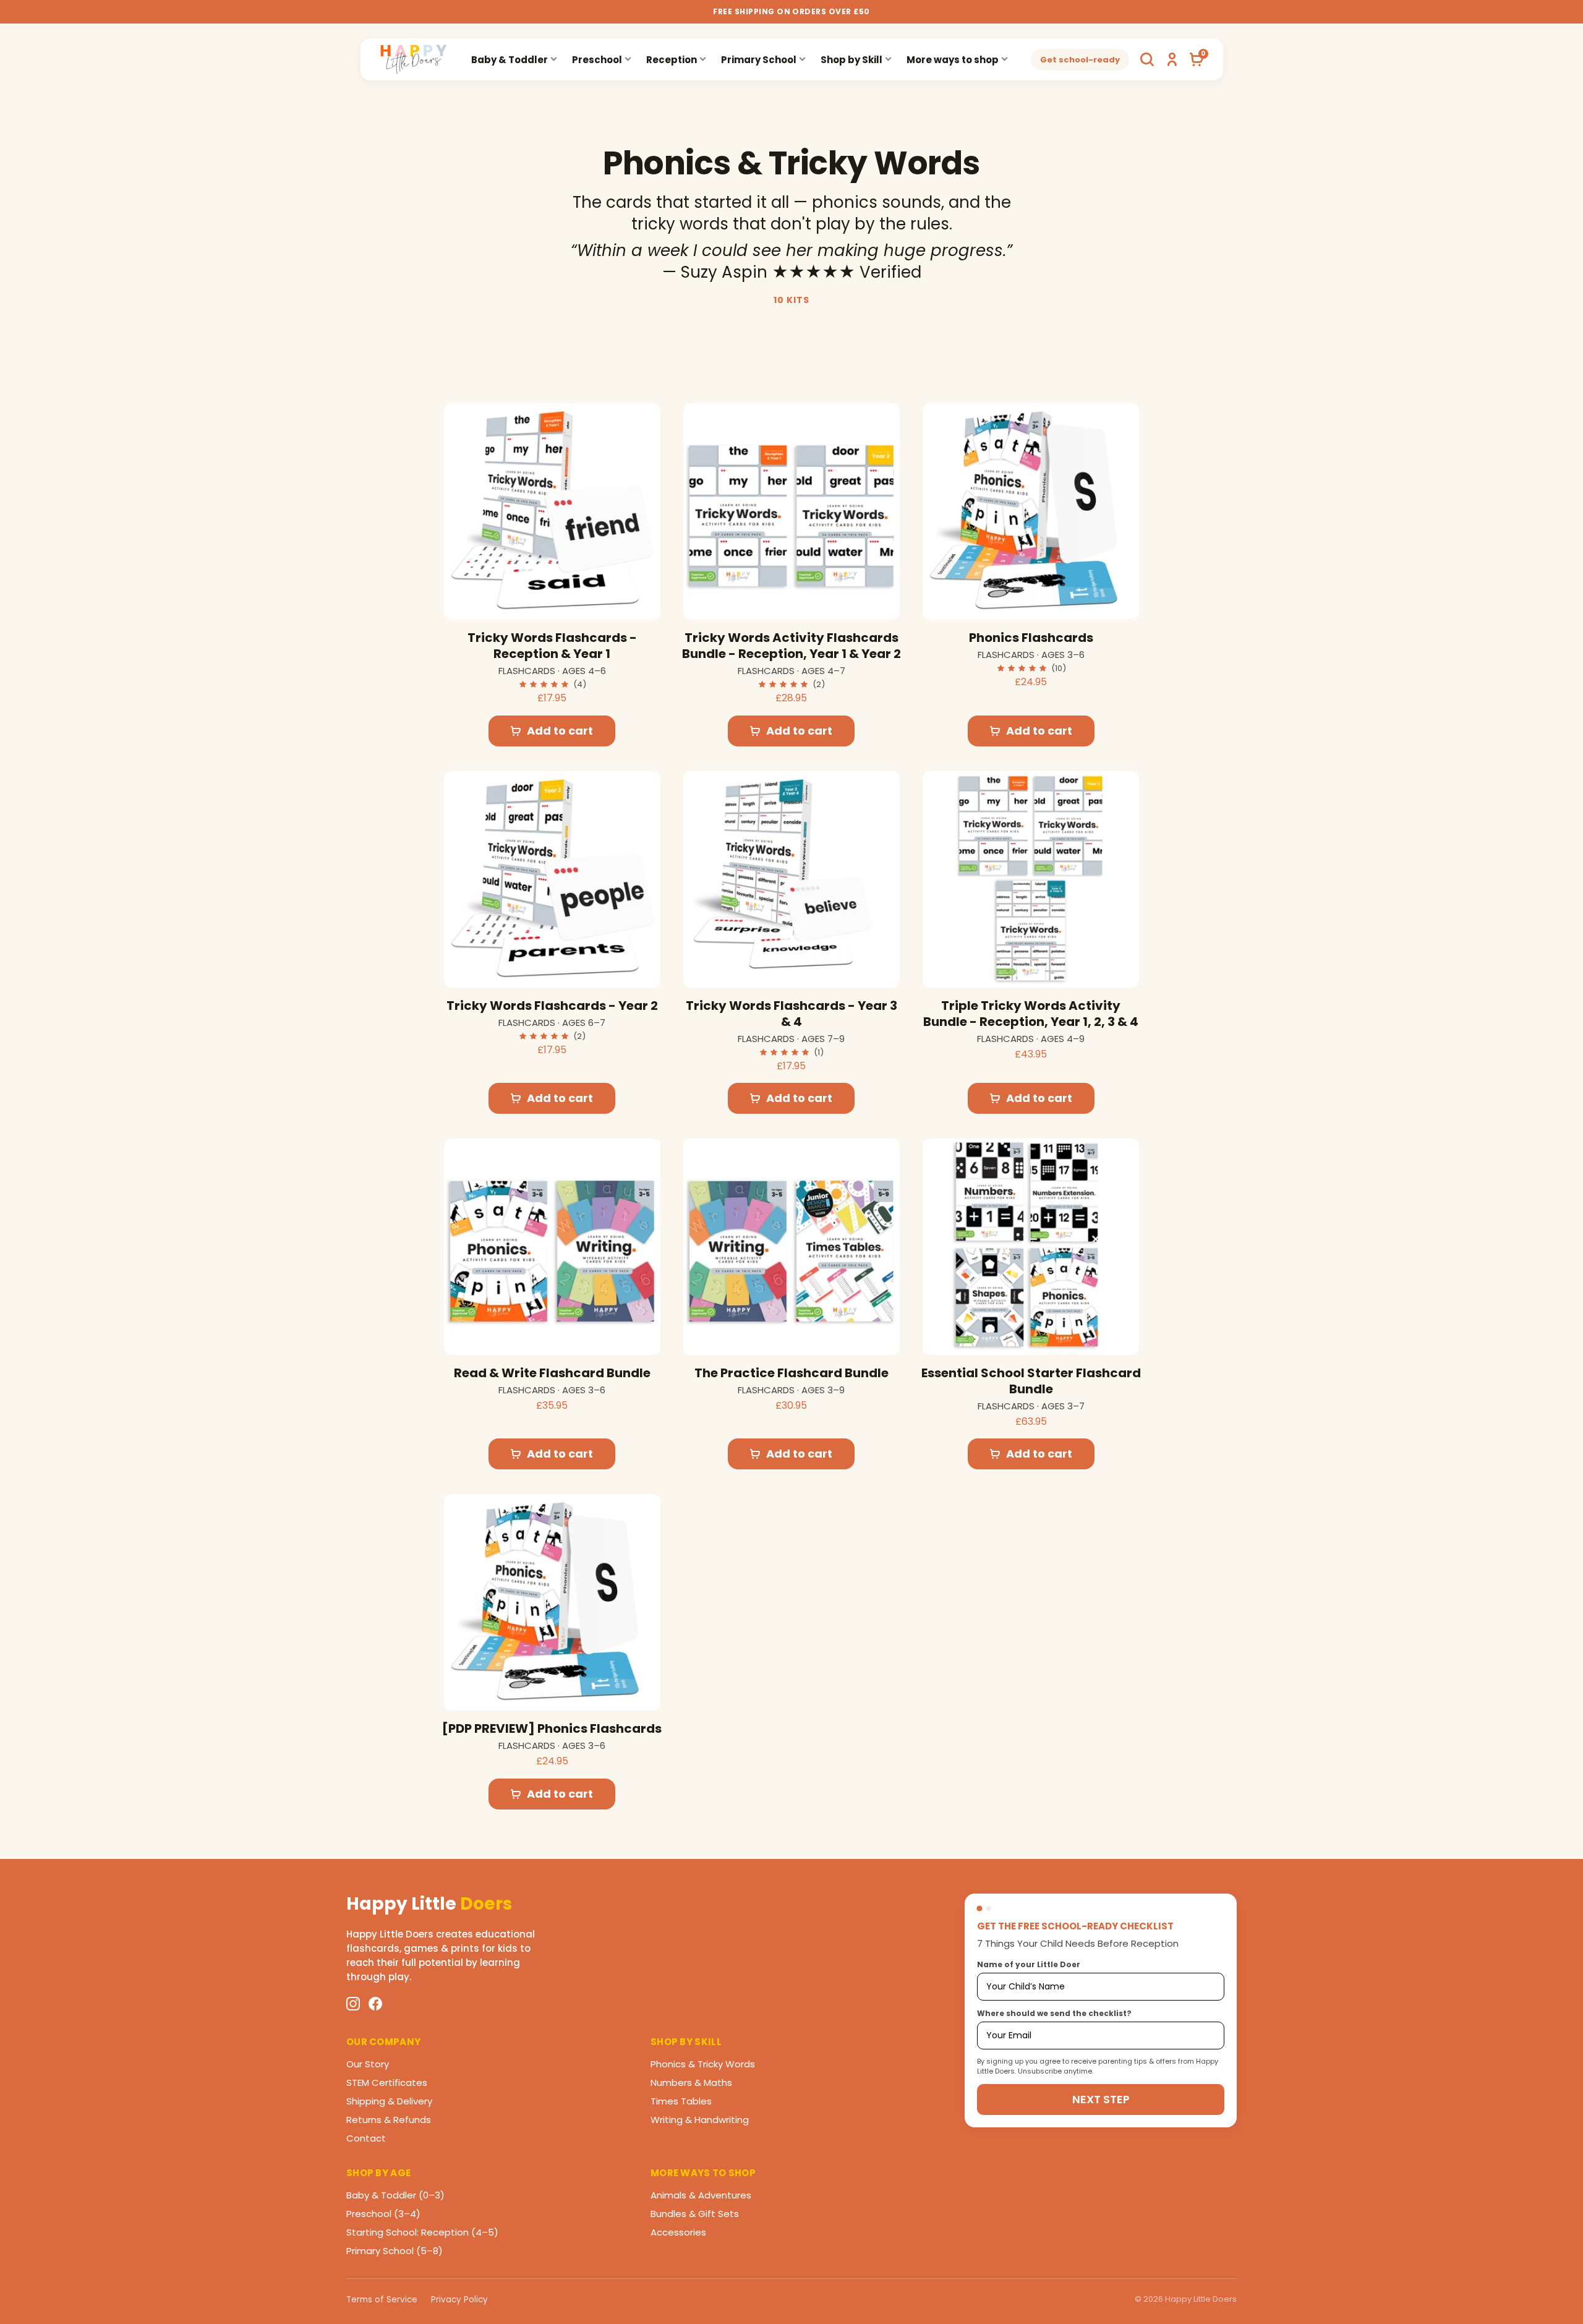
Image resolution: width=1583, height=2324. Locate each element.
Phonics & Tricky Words (703, 2064)
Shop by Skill (851, 60)
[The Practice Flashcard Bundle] (791, 1247)
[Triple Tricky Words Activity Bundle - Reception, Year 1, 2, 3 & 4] (1031, 879)
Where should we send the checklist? (1054, 2013)
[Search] (1147, 59)
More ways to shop (953, 60)
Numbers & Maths (691, 2083)
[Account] (1172, 59)
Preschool (597, 60)
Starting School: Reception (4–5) (422, 2232)
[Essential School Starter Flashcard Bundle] (1031, 1247)
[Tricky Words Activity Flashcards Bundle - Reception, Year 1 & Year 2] (791, 511)
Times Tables (681, 2101)
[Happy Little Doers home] (414, 59)
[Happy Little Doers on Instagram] (353, 2004)
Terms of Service (382, 2300)
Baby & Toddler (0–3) (395, 2195)
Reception (672, 60)
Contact (366, 2138)
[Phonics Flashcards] (1031, 511)
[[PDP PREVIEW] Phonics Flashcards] (552, 1602)
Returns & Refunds (389, 2120)
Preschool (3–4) (383, 2214)
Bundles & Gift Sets (695, 2214)
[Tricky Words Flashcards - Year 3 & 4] (791, 879)
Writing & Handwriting (700, 2120)
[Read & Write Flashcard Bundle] (552, 1247)
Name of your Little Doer (1029, 1964)
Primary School (759, 60)
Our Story (368, 2064)
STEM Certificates (387, 2083)
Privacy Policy (459, 2300)
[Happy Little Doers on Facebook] (375, 2004)
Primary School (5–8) (395, 2251)
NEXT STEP (1101, 2099)
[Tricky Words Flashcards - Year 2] (552, 879)
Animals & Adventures (701, 2195)
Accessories (678, 2232)
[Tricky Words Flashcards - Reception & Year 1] (552, 511)
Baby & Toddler (510, 60)
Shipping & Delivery (389, 2101)
